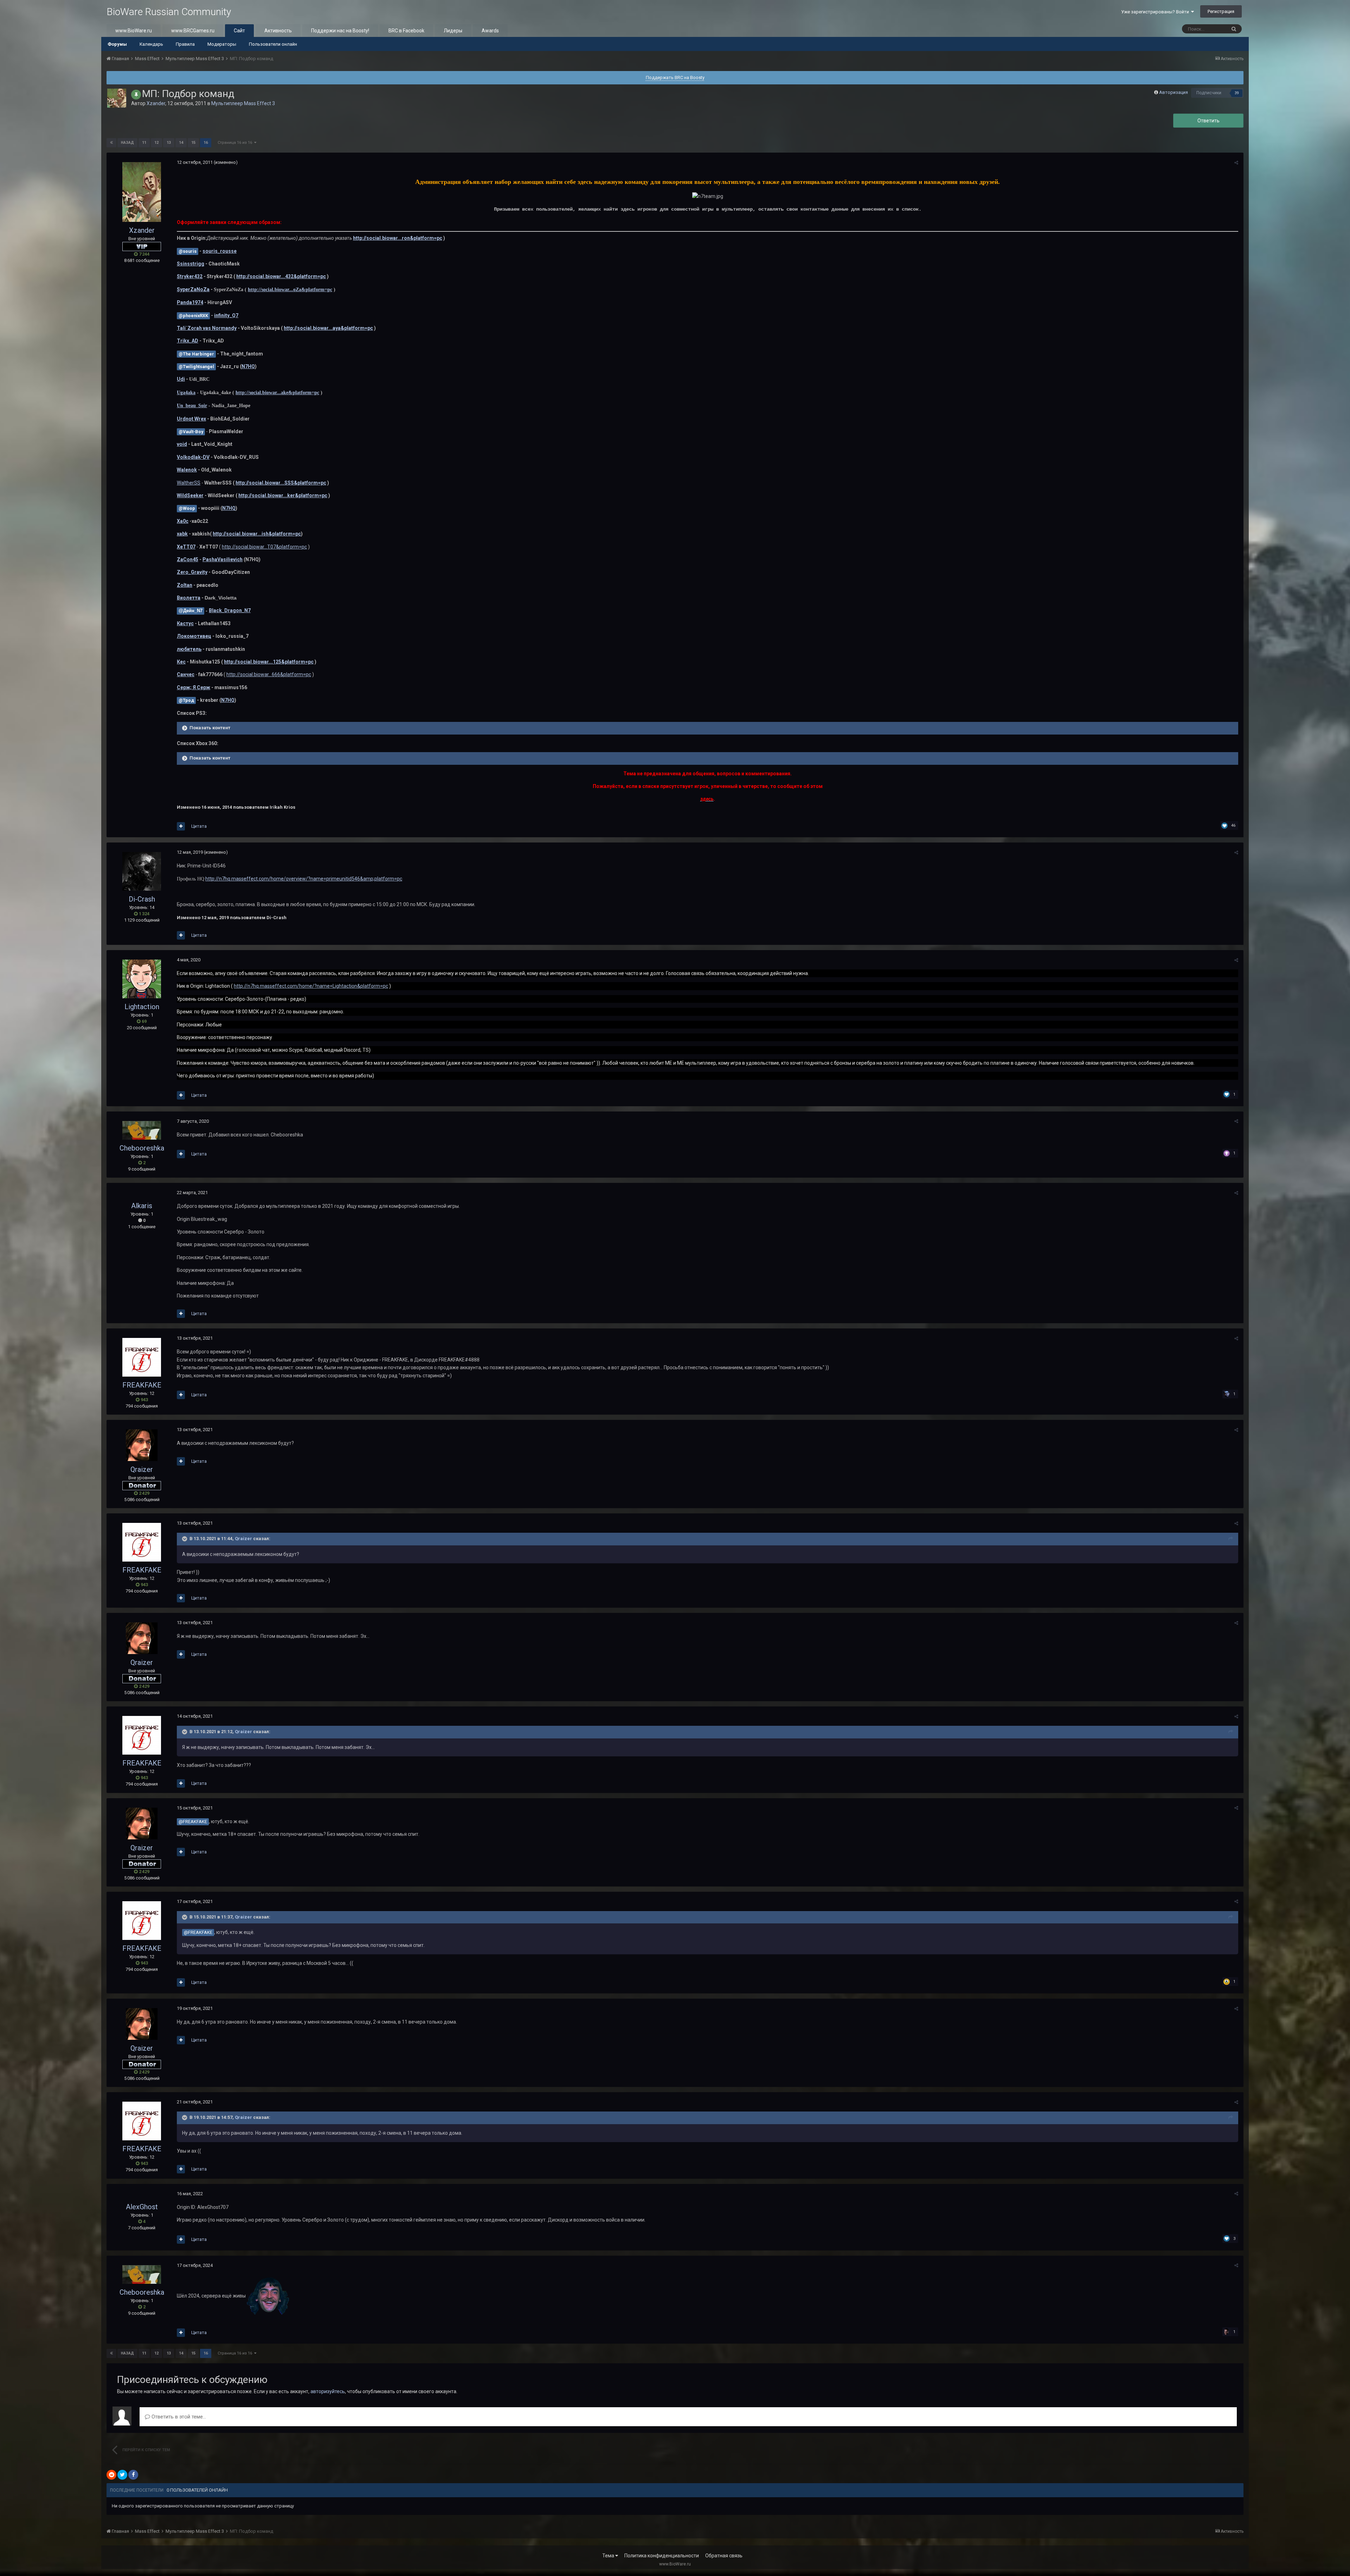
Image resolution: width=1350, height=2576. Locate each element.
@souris (188, 251)
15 (193, 143)
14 (181, 143)
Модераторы (222, 44)
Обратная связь (724, 2556)
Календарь (151, 44)
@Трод (186, 700)
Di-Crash (142, 899)
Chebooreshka (142, 1148)
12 (156, 143)
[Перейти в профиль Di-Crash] (142, 871)
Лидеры (453, 31)
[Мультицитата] (181, 826)
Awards (490, 31)
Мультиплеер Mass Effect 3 (243, 103)
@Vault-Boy (191, 432)
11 (144, 143)
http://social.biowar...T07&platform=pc (264, 547)
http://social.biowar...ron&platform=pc (398, 238)
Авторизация (1174, 92)
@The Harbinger (196, 354)
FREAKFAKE (142, 1385)
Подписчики (1209, 93)
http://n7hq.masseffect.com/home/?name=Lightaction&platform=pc (311, 986)
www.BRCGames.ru (193, 31)
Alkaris (142, 1206)
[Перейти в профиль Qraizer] (142, 1445)
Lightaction (142, 1007)
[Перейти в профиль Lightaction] (142, 979)
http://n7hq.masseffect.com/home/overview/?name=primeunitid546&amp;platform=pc (304, 879)
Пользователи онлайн (273, 44)
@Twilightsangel (196, 367)
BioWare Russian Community (169, 12)
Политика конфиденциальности (662, 2556)
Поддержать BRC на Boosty (675, 78)
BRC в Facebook (406, 31)
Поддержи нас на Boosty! (340, 31)
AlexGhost (142, 2207)
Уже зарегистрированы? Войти (1156, 12)
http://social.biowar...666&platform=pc (269, 674)
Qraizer (142, 1469)
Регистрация (1221, 11)
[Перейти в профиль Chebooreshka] (142, 1130)
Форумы (117, 44)
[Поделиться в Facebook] (133, 2475)
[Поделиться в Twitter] (122, 2475)
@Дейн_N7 (191, 611)
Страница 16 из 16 (236, 143)
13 (169, 143)
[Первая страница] (111, 143)
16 (206, 143)
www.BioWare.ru (134, 31)
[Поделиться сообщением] (1236, 163)
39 (1237, 93)
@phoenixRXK (193, 316)
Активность (278, 31)
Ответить (1208, 121)
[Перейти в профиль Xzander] (117, 98)
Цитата (199, 826)
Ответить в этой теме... (178, 2417)
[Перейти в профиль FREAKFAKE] (142, 1357)
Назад (127, 143)
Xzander (156, 103)
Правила (185, 44)
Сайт (239, 31)
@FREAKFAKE (193, 1822)
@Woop (187, 508)
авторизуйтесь (328, 2391)
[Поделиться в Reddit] (111, 2475)
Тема (609, 2556)
